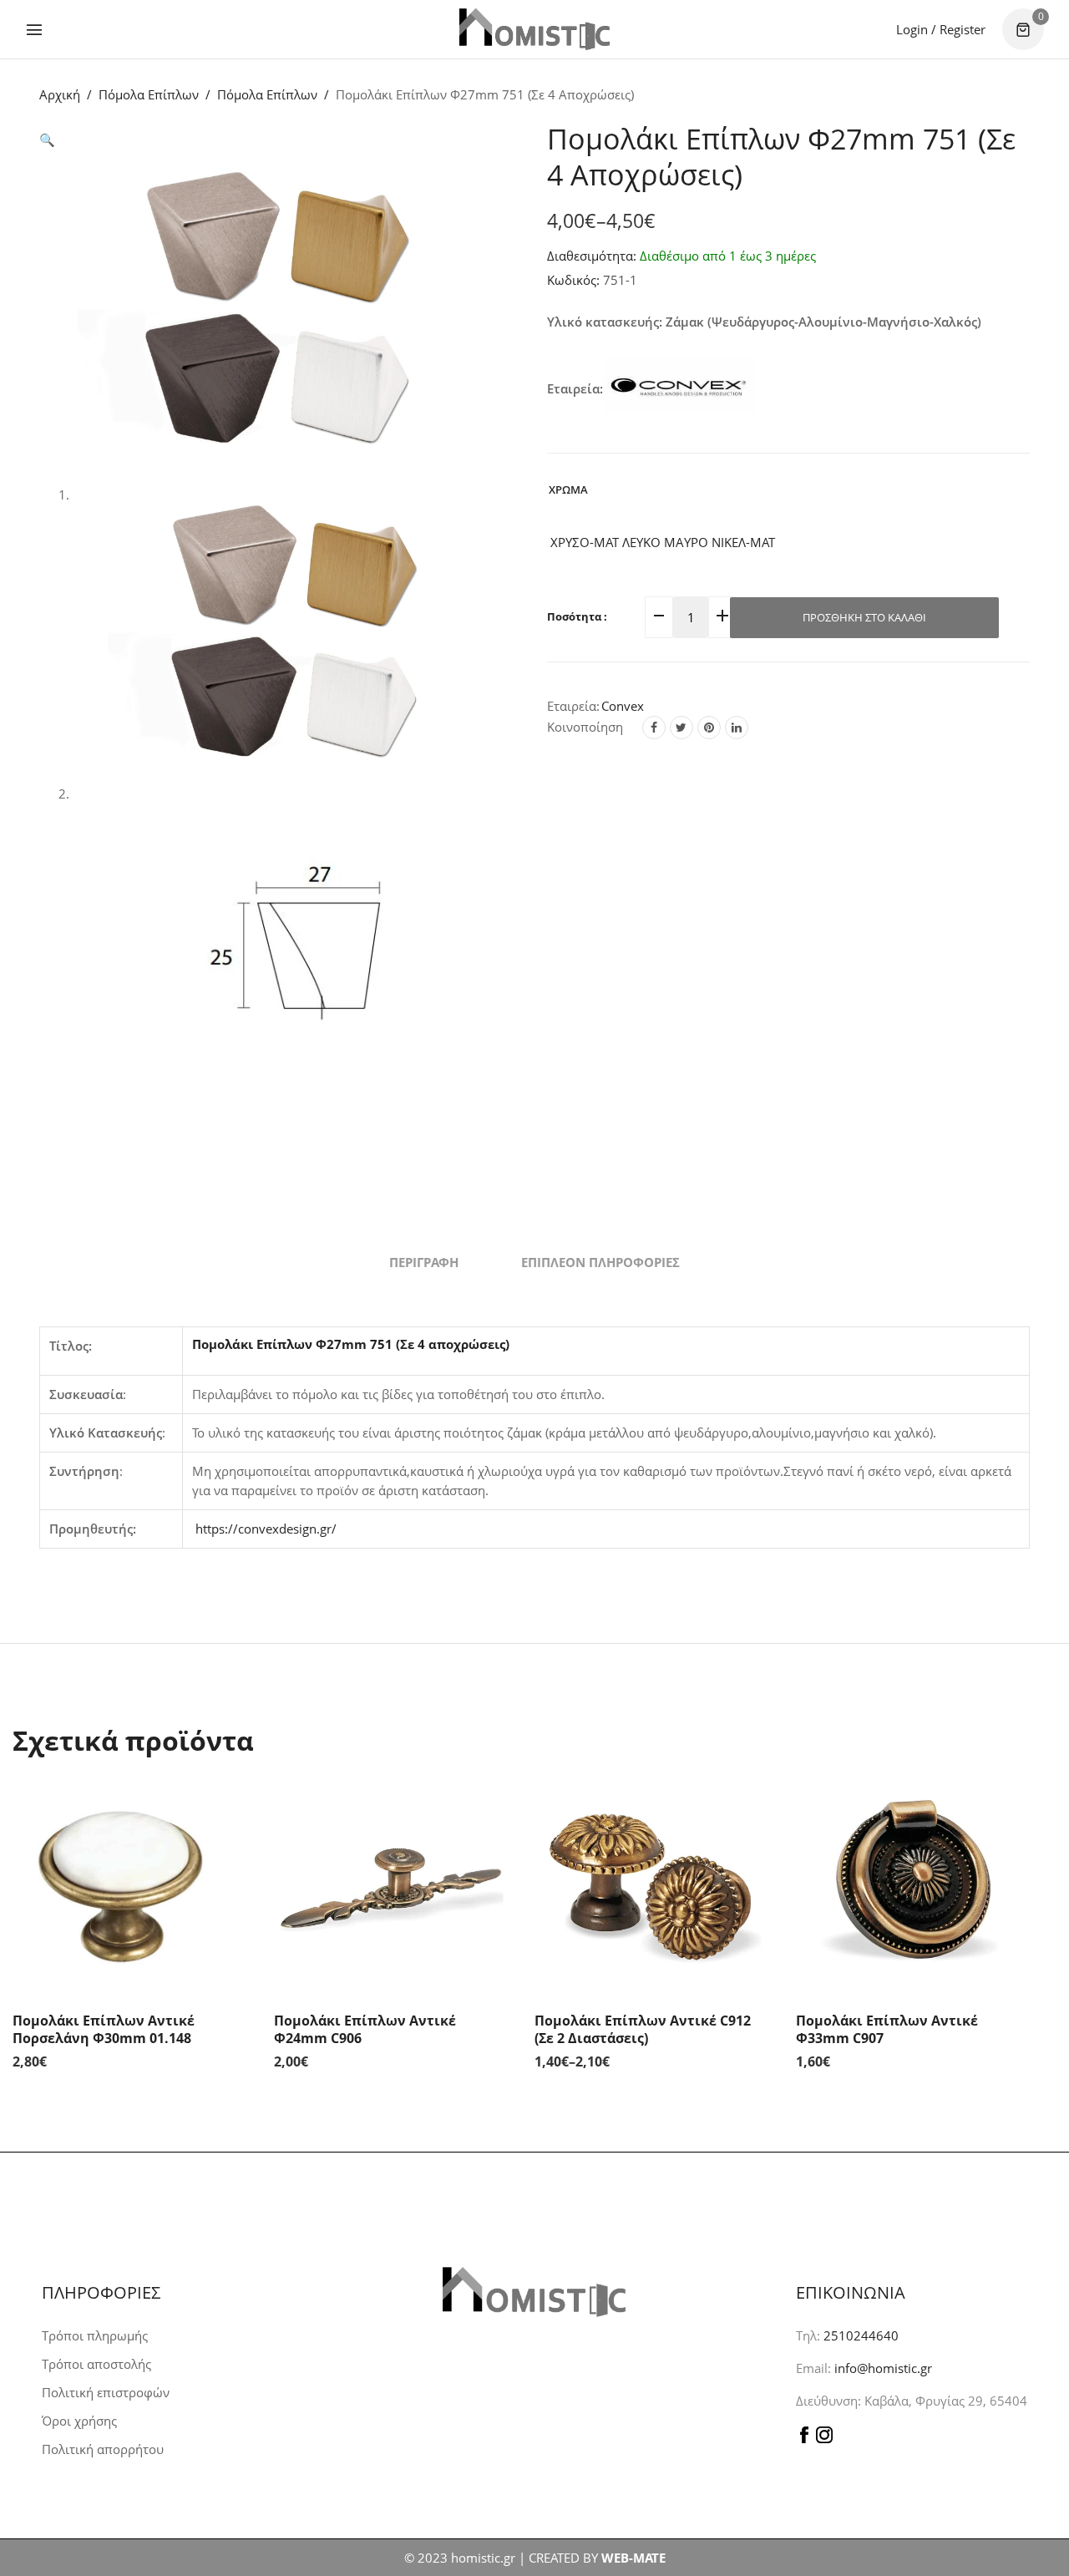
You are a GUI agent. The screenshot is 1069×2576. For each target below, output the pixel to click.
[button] (47, 139)
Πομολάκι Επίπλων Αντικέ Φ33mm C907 (887, 2029)
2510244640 (861, 2335)
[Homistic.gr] (534, 29)
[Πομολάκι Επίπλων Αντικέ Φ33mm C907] (914, 1883)
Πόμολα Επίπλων (149, 94)
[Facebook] (654, 728)
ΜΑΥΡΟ (684, 542)
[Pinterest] (709, 728)
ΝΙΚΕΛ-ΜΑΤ (742, 542)
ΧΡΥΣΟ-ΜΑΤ (583, 542)
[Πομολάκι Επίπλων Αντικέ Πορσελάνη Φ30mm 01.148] (131, 1883)
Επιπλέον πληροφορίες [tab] (600, 1262)
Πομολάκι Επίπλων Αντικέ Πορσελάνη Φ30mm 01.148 (104, 2029)
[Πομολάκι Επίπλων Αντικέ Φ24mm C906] (392, 1883)
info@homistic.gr (882, 2368)
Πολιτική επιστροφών (106, 2392)
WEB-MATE (633, 2558)
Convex (623, 706)
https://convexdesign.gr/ (266, 1529)
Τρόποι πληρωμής (95, 2335)
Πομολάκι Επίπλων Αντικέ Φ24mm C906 (365, 2029)
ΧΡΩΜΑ (568, 489)
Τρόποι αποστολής (96, 2364)
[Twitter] (681, 728)
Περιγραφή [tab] (424, 1262)
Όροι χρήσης (79, 2421)
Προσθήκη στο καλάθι (864, 617)
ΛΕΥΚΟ (640, 542)
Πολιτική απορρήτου (103, 2449)
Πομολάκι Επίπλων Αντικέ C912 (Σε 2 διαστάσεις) (643, 2029)
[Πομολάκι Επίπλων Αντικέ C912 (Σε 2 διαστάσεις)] (653, 1883)
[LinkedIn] (737, 728)
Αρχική (60, 94)
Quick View (232, 1803)
